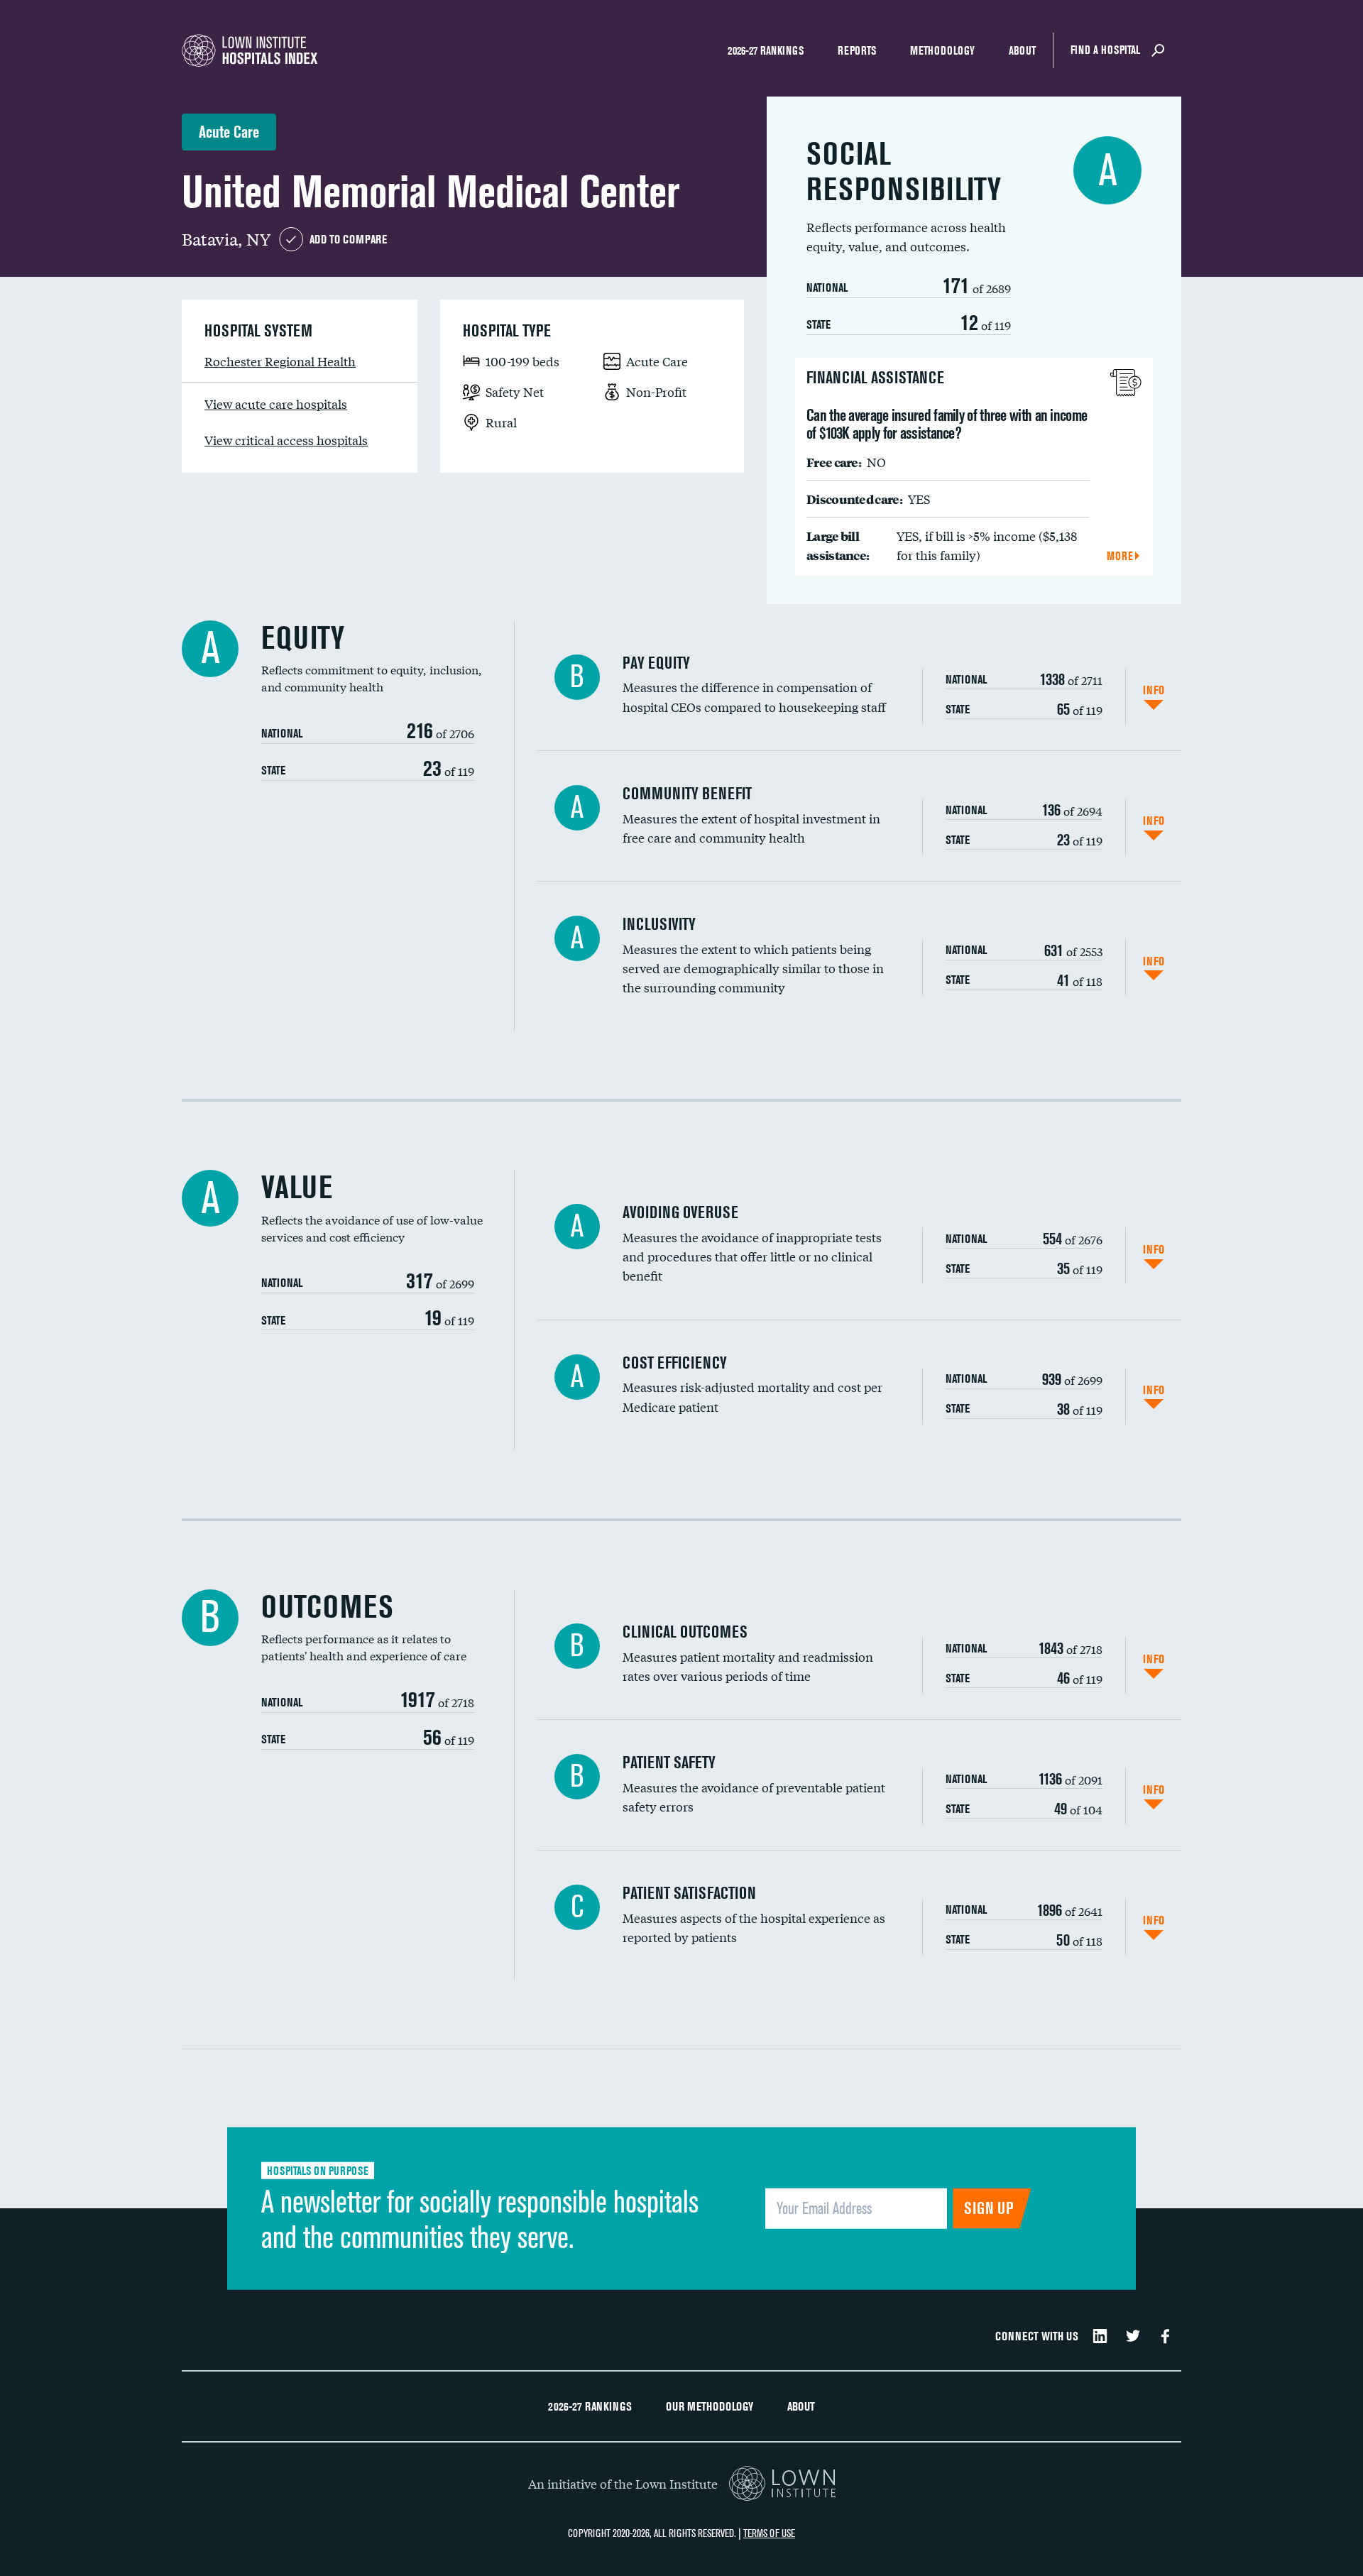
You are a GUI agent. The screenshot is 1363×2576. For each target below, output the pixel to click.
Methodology (942, 50)
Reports (857, 50)
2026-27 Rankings (766, 50)
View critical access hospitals (286, 440)
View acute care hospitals (276, 404)
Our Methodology (710, 2406)
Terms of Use (769, 2533)
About (1022, 50)
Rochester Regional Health (280, 361)
